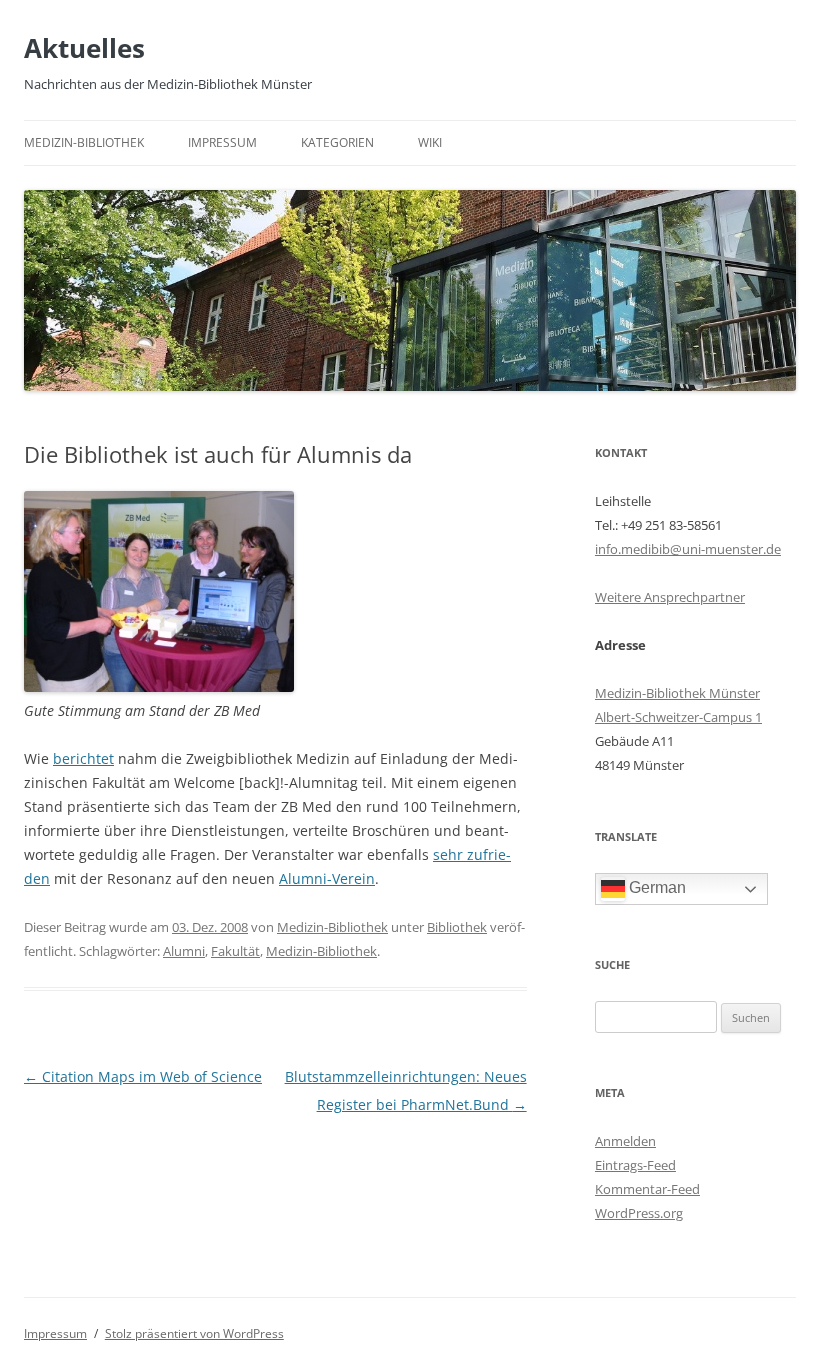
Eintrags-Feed (635, 1165)
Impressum (222, 142)
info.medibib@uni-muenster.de (688, 549)
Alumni (184, 951)
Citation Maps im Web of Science (143, 1076)
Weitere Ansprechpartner (670, 597)
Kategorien (337, 142)
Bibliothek (457, 927)
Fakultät (235, 951)
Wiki (430, 142)
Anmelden (625, 1141)
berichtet (83, 758)
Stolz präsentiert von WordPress (194, 1333)
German (655, 887)
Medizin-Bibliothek (84, 142)
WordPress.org (639, 1213)
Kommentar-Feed (647, 1189)
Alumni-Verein (327, 878)
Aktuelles (84, 48)
